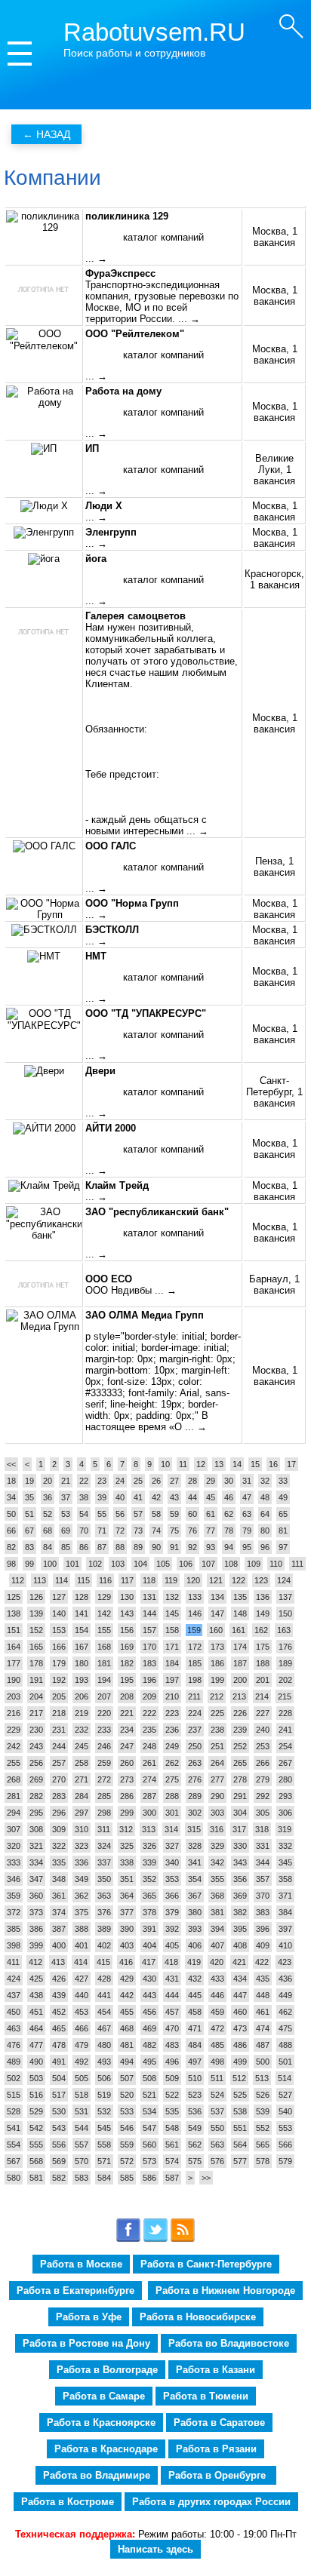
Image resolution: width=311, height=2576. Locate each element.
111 (297, 1564)
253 (263, 1746)
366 (172, 1896)
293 (285, 1796)
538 (240, 2111)
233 (104, 1730)
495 (149, 2062)
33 (283, 1481)
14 (237, 1464)
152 (36, 1630)
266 (263, 1763)
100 (50, 1564)
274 (149, 1779)
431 (172, 1979)
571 (104, 2161)
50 (11, 1514)
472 (217, 2028)
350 (104, 1879)
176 (285, 1647)
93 (211, 1547)
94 (229, 1547)
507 (127, 2078)
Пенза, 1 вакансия (274, 867)
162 (261, 1630)
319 (285, 1829)
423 (285, 1962)
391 (149, 1929)
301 (172, 1813)
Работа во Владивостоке (229, 2343)
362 (82, 1896)
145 (172, 1613)
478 (59, 2045)
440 (82, 1995)
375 (82, 1912)
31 (247, 1481)
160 (216, 1630)
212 (217, 1696)
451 (36, 2012)
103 (118, 1564)
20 (48, 1481)
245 (82, 1746)
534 (149, 2111)
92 (192, 1547)
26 (156, 1481)
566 (285, 2145)
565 (263, 2145)
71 (102, 1531)
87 (102, 1547)
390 (127, 1929)
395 (240, 1929)
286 (127, 1796)
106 (186, 1564)
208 (127, 1696)
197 (172, 1680)
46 (229, 1497)
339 (149, 1862)
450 (14, 2012)
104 (140, 1564)
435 (263, 1979)
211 (194, 1696)
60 (192, 1514)
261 (149, 1763)
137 (285, 1597)
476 (14, 2045)
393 (195, 1929)
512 (239, 2078)
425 (36, 1979)
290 (217, 1796)
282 (36, 1796)
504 (59, 2078)
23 (102, 1481)
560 (149, 2145)
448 (263, 1995)
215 (285, 1696)
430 (149, 1979)
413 (58, 1962)
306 (285, 1813)
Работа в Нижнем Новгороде (225, 2290)
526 (263, 2095)
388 (82, 1929)
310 (82, 1829)
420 (217, 1962)
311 (104, 1829)
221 (127, 1713)
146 (195, 1613)
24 (120, 1481)
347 (36, 1879)
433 (217, 1979)
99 (29, 1564)
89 (138, 1547)
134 (217, 1597)
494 (127, 2062)
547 (149, 2128)
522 (172, 2095)
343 (240, 1862)
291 (240, 1796)
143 (127, 1613)
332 (285, 1846)
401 (82, 1945)
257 (59, 1763)
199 (217, 1680)
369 (240, 1896)
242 (14, 1746)
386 (36, 1929)
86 (84, 1547)
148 (240, 1613)
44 (192, 1497)
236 (172, 1730)
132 (172, 1597)
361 (59, 1896)
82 (11, 1547)
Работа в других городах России (211, 2502)
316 (217, 1829)
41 (138, 1497)
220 (104, 1713)
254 (285, 1746)
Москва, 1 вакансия (275, 237)
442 (127, 1995)
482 (149, 2045)
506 (104, 2078)
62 (229, 1514)
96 (265, 1547)
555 (36, 2145)
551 (240, 2128)
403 (127, 1945)
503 (36, 2078)
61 (211, 1514)
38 (84, 1497)
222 (149, 1713)
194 (104, 1680)
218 (59, 1713)
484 (195, 2045)
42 (156, 1497)
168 (104, 1647)
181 (104, 1663)
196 (149, 1680)
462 (285, 2012)
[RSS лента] (183, 2239)
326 (149, 1846)
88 (120, 1547)
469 (149, 2028)
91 (174, 1547)
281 (14, 1796)
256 (36, 1763)
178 (36, 1663)
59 (174, 1514)
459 (217, 2012)
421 (239, 1962)
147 (217, 1613)
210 (172, 1696)
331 (263, 1846)
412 (35, 1962)
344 (263, 1862)
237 (195, 1730)
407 (217, 1945)
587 (172, 2178)
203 (14, 1696)
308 (36, 1829)
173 (217, 1647)
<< (11, 1464)
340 (172, 1862)
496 (172, 2062)
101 (72, 1564)
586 (149, 2178)
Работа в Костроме (68, 2502)
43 (174, 1497)
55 (102, 1514)
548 (172, 2128)
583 (82, 2178)
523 (195, 2095)
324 (104, 1846)
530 (59, 2111)
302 (195, 1813)
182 (127, 1663)
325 (127, 1846)
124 (284, 1580)
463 (14, 2028)
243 (36, 1746)
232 (82, 1730)
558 (104, 2145)
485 (217, 2045)
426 (59, 1979)
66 (11, 1531)
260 (127, 1763)
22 (84, 1481)
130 (127, 1597)
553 (285, 2128)
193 (82, 1680)
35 (29, 1497)
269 (36, 1779)
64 (265, 1514)
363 (104, 1896)
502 (14, 2078)
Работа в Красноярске (101, 2422)
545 (104, 2128)
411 (13, 1962)
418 (171, 1962)
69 (66, 1531)
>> (206, 2178)
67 (29, 1531)
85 (66, 1547)
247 (127, 1746)
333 (14, 1862)
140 (59, 1613)
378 (149, 1912)
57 (138, 1514)
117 (127, 1580)
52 (48, 1514)
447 (240, 1995)
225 (217, 1713)
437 (14, 1995)
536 (195, 2111)
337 (104, 1862)
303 (217, 1813)
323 (82, 1846)
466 (82, 2028)
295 (36, 1813)
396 (263, 1929)
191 (36, 1680)
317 (239, 1829)
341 (195, 1862)
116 (105, 1580)
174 (240, 1647)
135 (240, 1597)
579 (285, 2161)
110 (276, 1564)
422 (262, 1962)
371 (285, 1896)
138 (14, 1613)
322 (59, 1846)
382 (240, 1912)
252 (240, 1746)
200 (240, 1680)
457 (172, 2012)
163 (284, 1630)
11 (183, 1464)
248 (149, 1746)
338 (127, 1862)
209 (149, 1696)
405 (172, 1945)
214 (262, 1696)
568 (36, 2161)
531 (82, 2111)
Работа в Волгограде (107, 2370)
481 (127, 2045)
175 (263, 1647)
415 (103, 1962)
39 (102, 1497)
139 (36, 1613)
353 (172, 1879)
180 (82, 1663)
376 (104, 1912)
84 (48, 1547)
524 (217, 2095)
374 (59, 1912)
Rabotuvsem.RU (154, 32)
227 (263, 1713)
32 (265, 1481)
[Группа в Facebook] (128, 2239)
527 (285, 2095)
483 (172, 2045)
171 (172, 1647)
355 (217, 1879)
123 (261, 1580)
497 (195, 2062)
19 (29, 1481)
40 (120, 1497)
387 (59, 1929)
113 (40, 1580)
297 (82, 1813)
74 (156, 1531)
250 (195, 1746)
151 (14, 1630)
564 (240, 2145)
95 (247, 1547)
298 (104, 1813)
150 (285, 1613)
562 (195, 2145)
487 (263, 2045)
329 (217, 1846)
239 (240, 1730)
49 (283, 1497)
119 (171, 1580)
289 (195, 1796)
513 (262, 2078)
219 (82, 1713)
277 (217, 1779)
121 (216, 1580)
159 (194, 1630)
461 (263, 2012)
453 (82, 2012)
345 (285, 1862)
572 (127, 2161)
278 (240, 1779)
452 (59, 2012)
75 (174, 1531)
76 (192, 1531)
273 (127, 1779)
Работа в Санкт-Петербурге (206, 2264)
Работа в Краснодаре (106, 2449)
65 (283, 1514)
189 (285, 1663)
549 (195, 2128)
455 (127, 2012)
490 (36, 2062)
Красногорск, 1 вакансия (274, 579)
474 (263, 2028)
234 (127, 1730)
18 (11, 1481)
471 (195, 2028)
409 (263, 1945)
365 (149, 1896)
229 (14, 1730)
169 (127, 1647)
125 (14, 1597)
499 (240, 2062)
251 (217, 1746)
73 (138, 1531)
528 (14, 2111)
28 (192, 1481)
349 (82, 1879)
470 (172, 2028)
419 (194, 1962)
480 (104, 2045)
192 (59, 1680)
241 (285, 1730)
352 (149, 1879)
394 (217, 1929)
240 (263, 1730)
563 (217, 2145)
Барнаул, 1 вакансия (274, 1285)
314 (171, 1829)
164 (14, 1647)
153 (59, 1630)
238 (217, 1730)
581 (36, 2178)
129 (104, 1597)
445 (195, 1995)
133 (195, 1597)
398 (14, 1945)
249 (172, 1746)
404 (149, 1945)
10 (165, 1464)
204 (36, 1696)
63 (247, 1514)
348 (59, 1879)
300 (149, 1813)
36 (48, 1497)
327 (172, 1846)
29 (211, 1481)
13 (219, 1464)
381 (217, 1912)
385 (14, 1929)
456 (149, 2012)
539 (263, 2111)
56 (120, 1514)
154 (82, 1630)
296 (59, 1813)
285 (104, 1796)
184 (172, 1663)
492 (82, 2062)
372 (14, 1912)
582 (59, 2178)
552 (263, 2128)
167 (82, 1647)
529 (36, 2111)
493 (104, 2062)
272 (104, 1779)
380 (195, 1912)
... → (96, 258)
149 (263, 1613)
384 (285, 1912)
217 (36, 1713)
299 (127, 1813)
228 (285, 1713)
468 (127, 2028)
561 (172, 2145)
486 (240, 2045)
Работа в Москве (81, 2264)
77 (211, 1531)
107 (208, 1564)
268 (14, 1779)
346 (14, 1879)
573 (149, 2161)
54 (84, 1514)
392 (172, 1929)
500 (263, 2062)
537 (217, 2111)
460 (240, 2012)
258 (82, 1763)
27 (174, 1481)
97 (283, 1547)
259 (104, 1763)
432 (195, 1979)
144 (149, 1613)
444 (172, 1995)
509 (172, 2078)
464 (36, 2028)
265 (240, 1763)
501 (285, 2062)
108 (231, 1564)
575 (195, 2161)
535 (172, 2111)
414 (81, 1962)
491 (59, 2062)
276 (195, 1779)
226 (240, 1713)
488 (285, 2045)
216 (14, 1713)
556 (59, 2145)
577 (240, 2161)
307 (14, 1829)
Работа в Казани (216, 2370)
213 (239, 1696)
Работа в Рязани (216, 2449)
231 (59, 1730)
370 (263, 1896)
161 (239, 1630)
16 (273, 1464)
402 (104, 1945)
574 (172, 2161)
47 (247, 1497)
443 (149, 1995)
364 (127, 1896)
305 (263, 1813)
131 (149, 1597)
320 (14, 1846)
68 (48, 1531)
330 (240, 1846)
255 (14, 1763)
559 (127, 2145)
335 (59, 1862)
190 (14, 1680)
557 (82, 2145)
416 (126, 1962)
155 (104, 1630)
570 (82, 2161)
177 (14, 1663)
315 (194, 1829)
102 (95, 1564)
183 (149, 1663)
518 (82, 2095)
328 (195, 1846)
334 (36, 1862)
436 (285, 1979)
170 (149, 1647)
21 (66, 1481)
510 (195, 2078)
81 (283, 1531)
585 (127, 2178)
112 (18, 1580)
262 (172, 1763)
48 (265, 1497)
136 (263, 1597)
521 (149, 2095)
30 (229, 1481)
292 (263, 1796)
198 (195, 1680)
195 (127, 1680)
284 (82, 1796)
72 (120, 1531)
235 (149, 1730)
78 (229, 1531)
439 (59, 1995)
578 (263, 2161)
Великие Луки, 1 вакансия (274, 470)
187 (240, 1663)
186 (217, 1663)
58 (156, 1514)
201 (263, 1680)
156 (127, 1630)
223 (172, 1713)
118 (149, 1580)
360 (36, 1896)
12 (201, 1464)
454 (104, 2012)
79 (247, 1531)
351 (127, 1879)
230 (36, 1730)
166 (59, 1647)
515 (14, 2095)
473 (240, 2028)
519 (104, 2095)
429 (127, 1979)
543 (59, 2128)
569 (59, 2161)
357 (263, 1879)
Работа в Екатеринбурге (75, 2290)
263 (195, 1763)
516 (36, 2095)
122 (239, 1580)
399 (36, 1945)
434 (240, 1979)
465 (59, 2028)
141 (82, 1613)
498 (217, 2062)
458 (195, 2012)
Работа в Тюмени (206, 2396)
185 (195, 1663)
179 (59, 1663)
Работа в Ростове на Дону (86, 2343)
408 (240, 1945)
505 (82, 2078)
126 (36, 1597)
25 (138, 1481)
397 (285, 1929)
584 (104, 2178)
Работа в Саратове (219, 2422)
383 (263, 1912)
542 (36, 2128)
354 (195, 1879)
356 (240, 1879)
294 (14, 1813)
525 (240, 2095)
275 (172, 1779)
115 (83, 1580)
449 (285, 1995)
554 (14, 2145)
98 (11, 1564)
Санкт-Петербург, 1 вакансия (274, 1092)
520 (127, 2095)
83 (29, 1547)
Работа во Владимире (97, 2475)
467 (104, 2028)
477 (36, 2045)
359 (14, 1896)
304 (240, 1813)
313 (149, 1829)
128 (82, 1597)
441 (104, 1995)
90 (156, 1547)
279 (263, 1779)
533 (127, 2111)
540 (285, 2111)
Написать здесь (155, 2549)
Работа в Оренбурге (219, 2475)
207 (104, 1696)
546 (127, 2128)
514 (285, 2078)
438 (36, 1995)
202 (285, 1680)
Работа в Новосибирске (198, 2317)
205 (59, 1696)
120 (193, 1580)
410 (285, 1945)
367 (195, 1896)
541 (14, 2128)
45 (211, 1497)
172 (195, 1647)
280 (285, 1779)
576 (217, 2161)
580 (14, 2178)
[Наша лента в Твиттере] (155, 2239)
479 (82, 2045)
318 (262, 1829)
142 (104, 1613)
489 (14, 2062)
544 (82, 2128)
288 (172, 1796)
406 (195, 1945)
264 (217, 1763)
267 (285, 1763)
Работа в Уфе (89, 2317)
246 (104, 1746)
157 (149, 1630)
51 (29, 1514)
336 (82, 1862)
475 (285, 2028)
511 (217, 2078)
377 (127, 1912)
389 (104, 1929)
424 (14, 1979)
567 (14, 2161)
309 (59, 1829)
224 (195, 1713)
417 (149, 1962)
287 (149, 1796)
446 (217, 1995)
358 (285, 1879)
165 (36, 1647)
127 (59, 1597)
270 (59, 1779)
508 (149, 2078)
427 (82, 1979)
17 (291, 1464)
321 (36, 1846)
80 (265, 1531)
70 (84, 1531)
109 (254, 1564)
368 (217, 1896)
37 (66, 1497)
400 (59, 1945)
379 (172, 1912)
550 (217, 2128)
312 (126, 1829)
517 (59, 2095)
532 (104, 2111)
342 (217, 1862)
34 (11, 1497)
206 (82, 1696)
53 (66, 1514)
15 (255, 1464)
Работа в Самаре (104, 2396)
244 (59, 1746)
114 (62, 1580)
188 (263, 1663)
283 (59, 1796)
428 (104, 1979)
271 (82, 1779)
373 (36, 1912)
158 (172, 1630)
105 (163, 1564)
